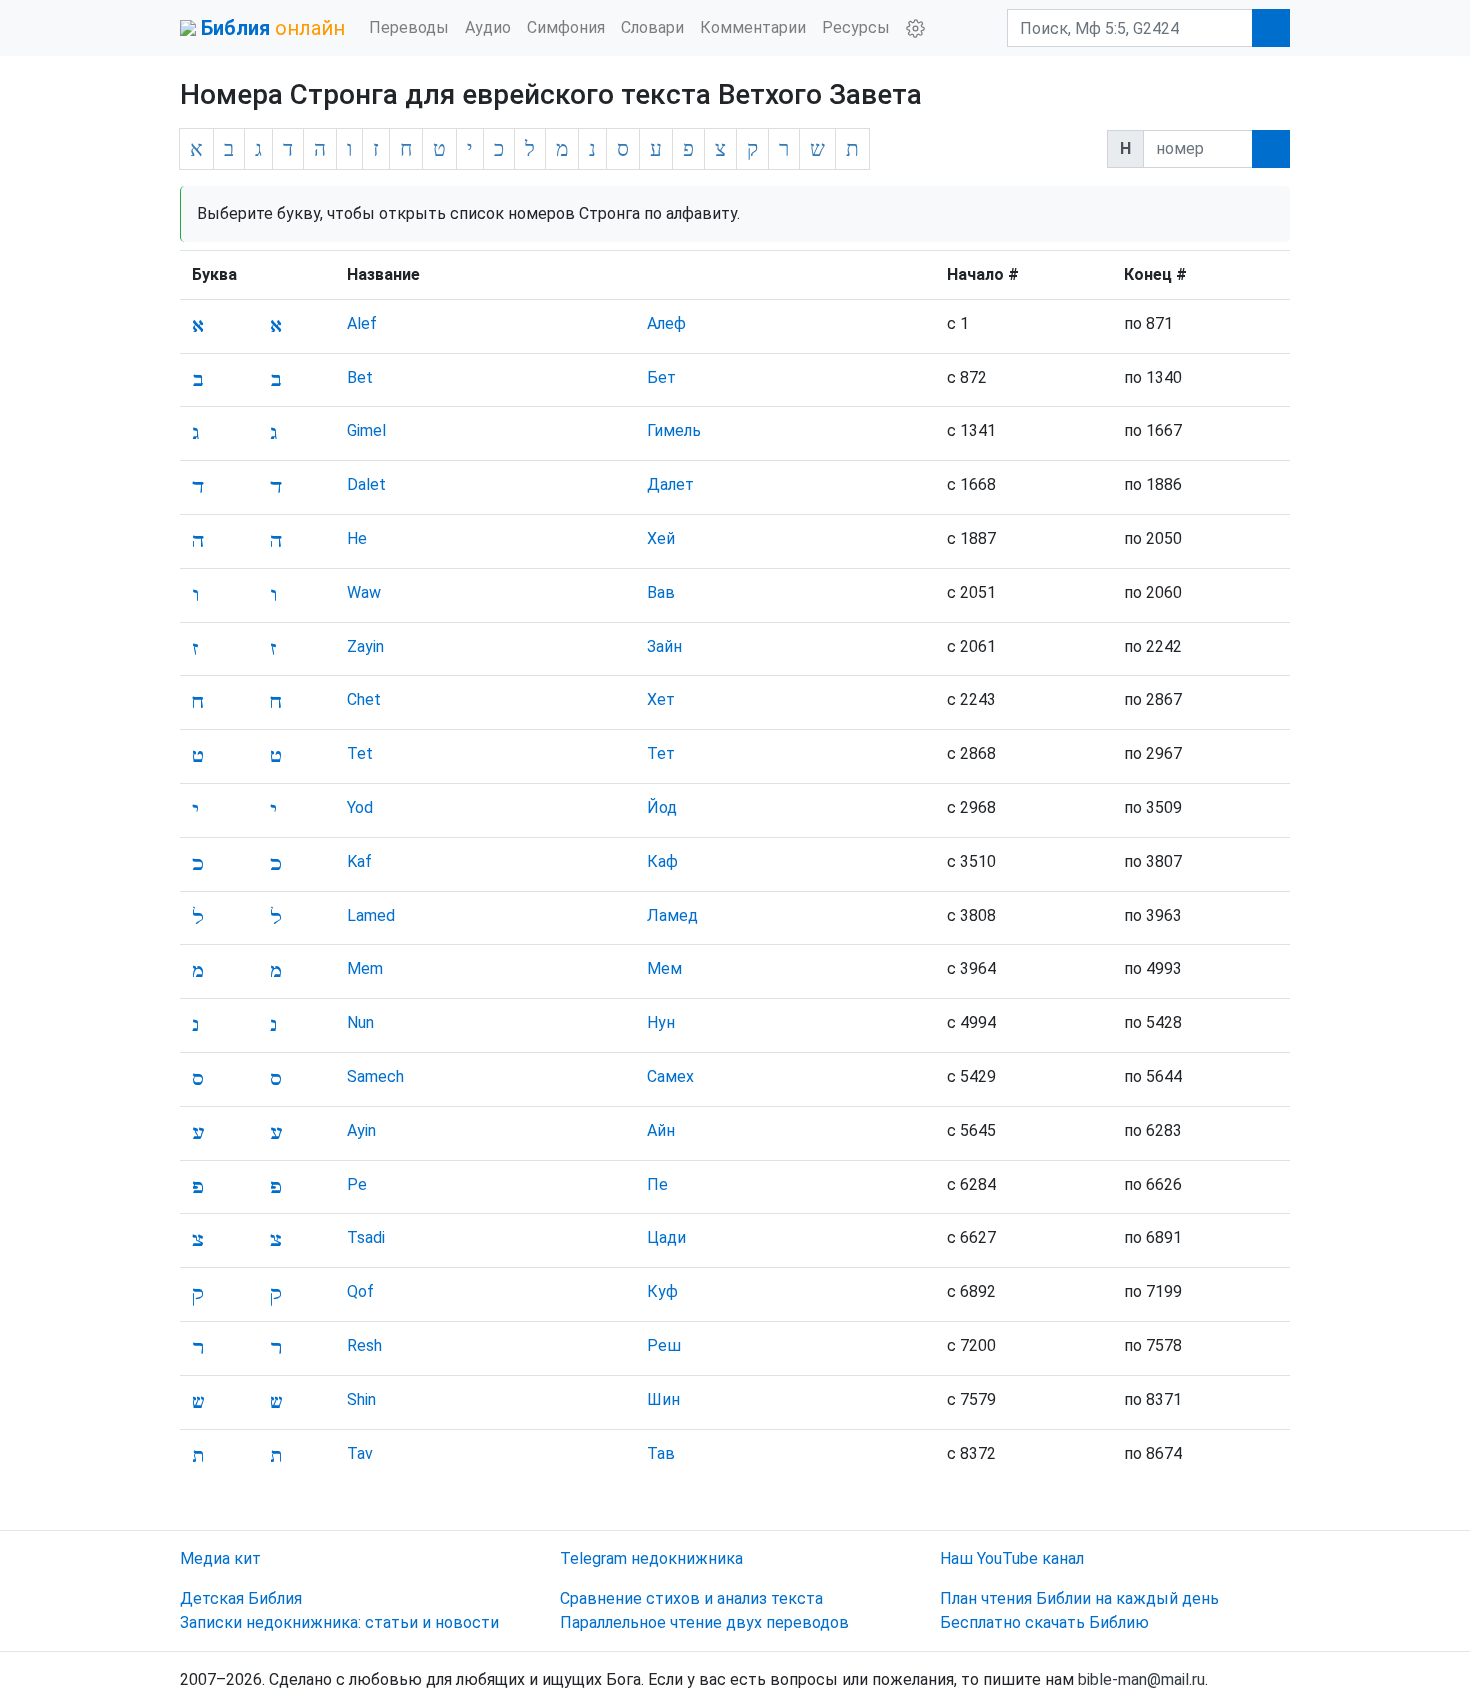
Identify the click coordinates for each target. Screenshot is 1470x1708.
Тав (661, 1453)
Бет (661, 377)
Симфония (566, 27)
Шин (663, 1399)
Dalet (366, 484)
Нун (661, 1022)
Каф (662, 861)
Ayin (361, 1130)
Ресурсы (856, 27)
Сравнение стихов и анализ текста (691, 1598)
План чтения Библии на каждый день (1079, 1598)
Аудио (488, 27)
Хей (661, 538)
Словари (652, 27)
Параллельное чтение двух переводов (704, 1622)
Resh (364, 1345)
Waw (364, 592)
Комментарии (753, 27)
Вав (661, 592)
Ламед (672, 915)
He (357, 538)
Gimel (366, 430)
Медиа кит (220, 1558)
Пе (657, 1184)
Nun (360, 1022)
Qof (360, 1291)
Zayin (365, 646)
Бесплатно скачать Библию (1044, 1622)
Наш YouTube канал (1012, 1558)
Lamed (371, 915)
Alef (362, 323)
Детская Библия (241, 1598)
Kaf (359, 861)
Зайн (664, 646)
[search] (1271, 149)
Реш (664, 1345)
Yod (360, 807)
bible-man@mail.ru (1141, 1679)
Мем (664, 968)
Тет (661, 753)
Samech (375, 1076)
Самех (670, 1076)
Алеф (666, 323)
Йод (662, 807)
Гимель (674, 430)
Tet (360, 753)
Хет (661, 699)
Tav (360, 1453)
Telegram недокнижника (651, 1558)
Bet (360, 377)
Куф (662, 1291)
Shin (361, 1399)
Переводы (409, 27)
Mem (365, 968)
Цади (666, 1237)
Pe (357, 1184)
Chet (364, 699)
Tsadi (366, 1237)
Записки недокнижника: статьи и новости (339, 1622)
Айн (661, 1130)
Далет (670, 484)
